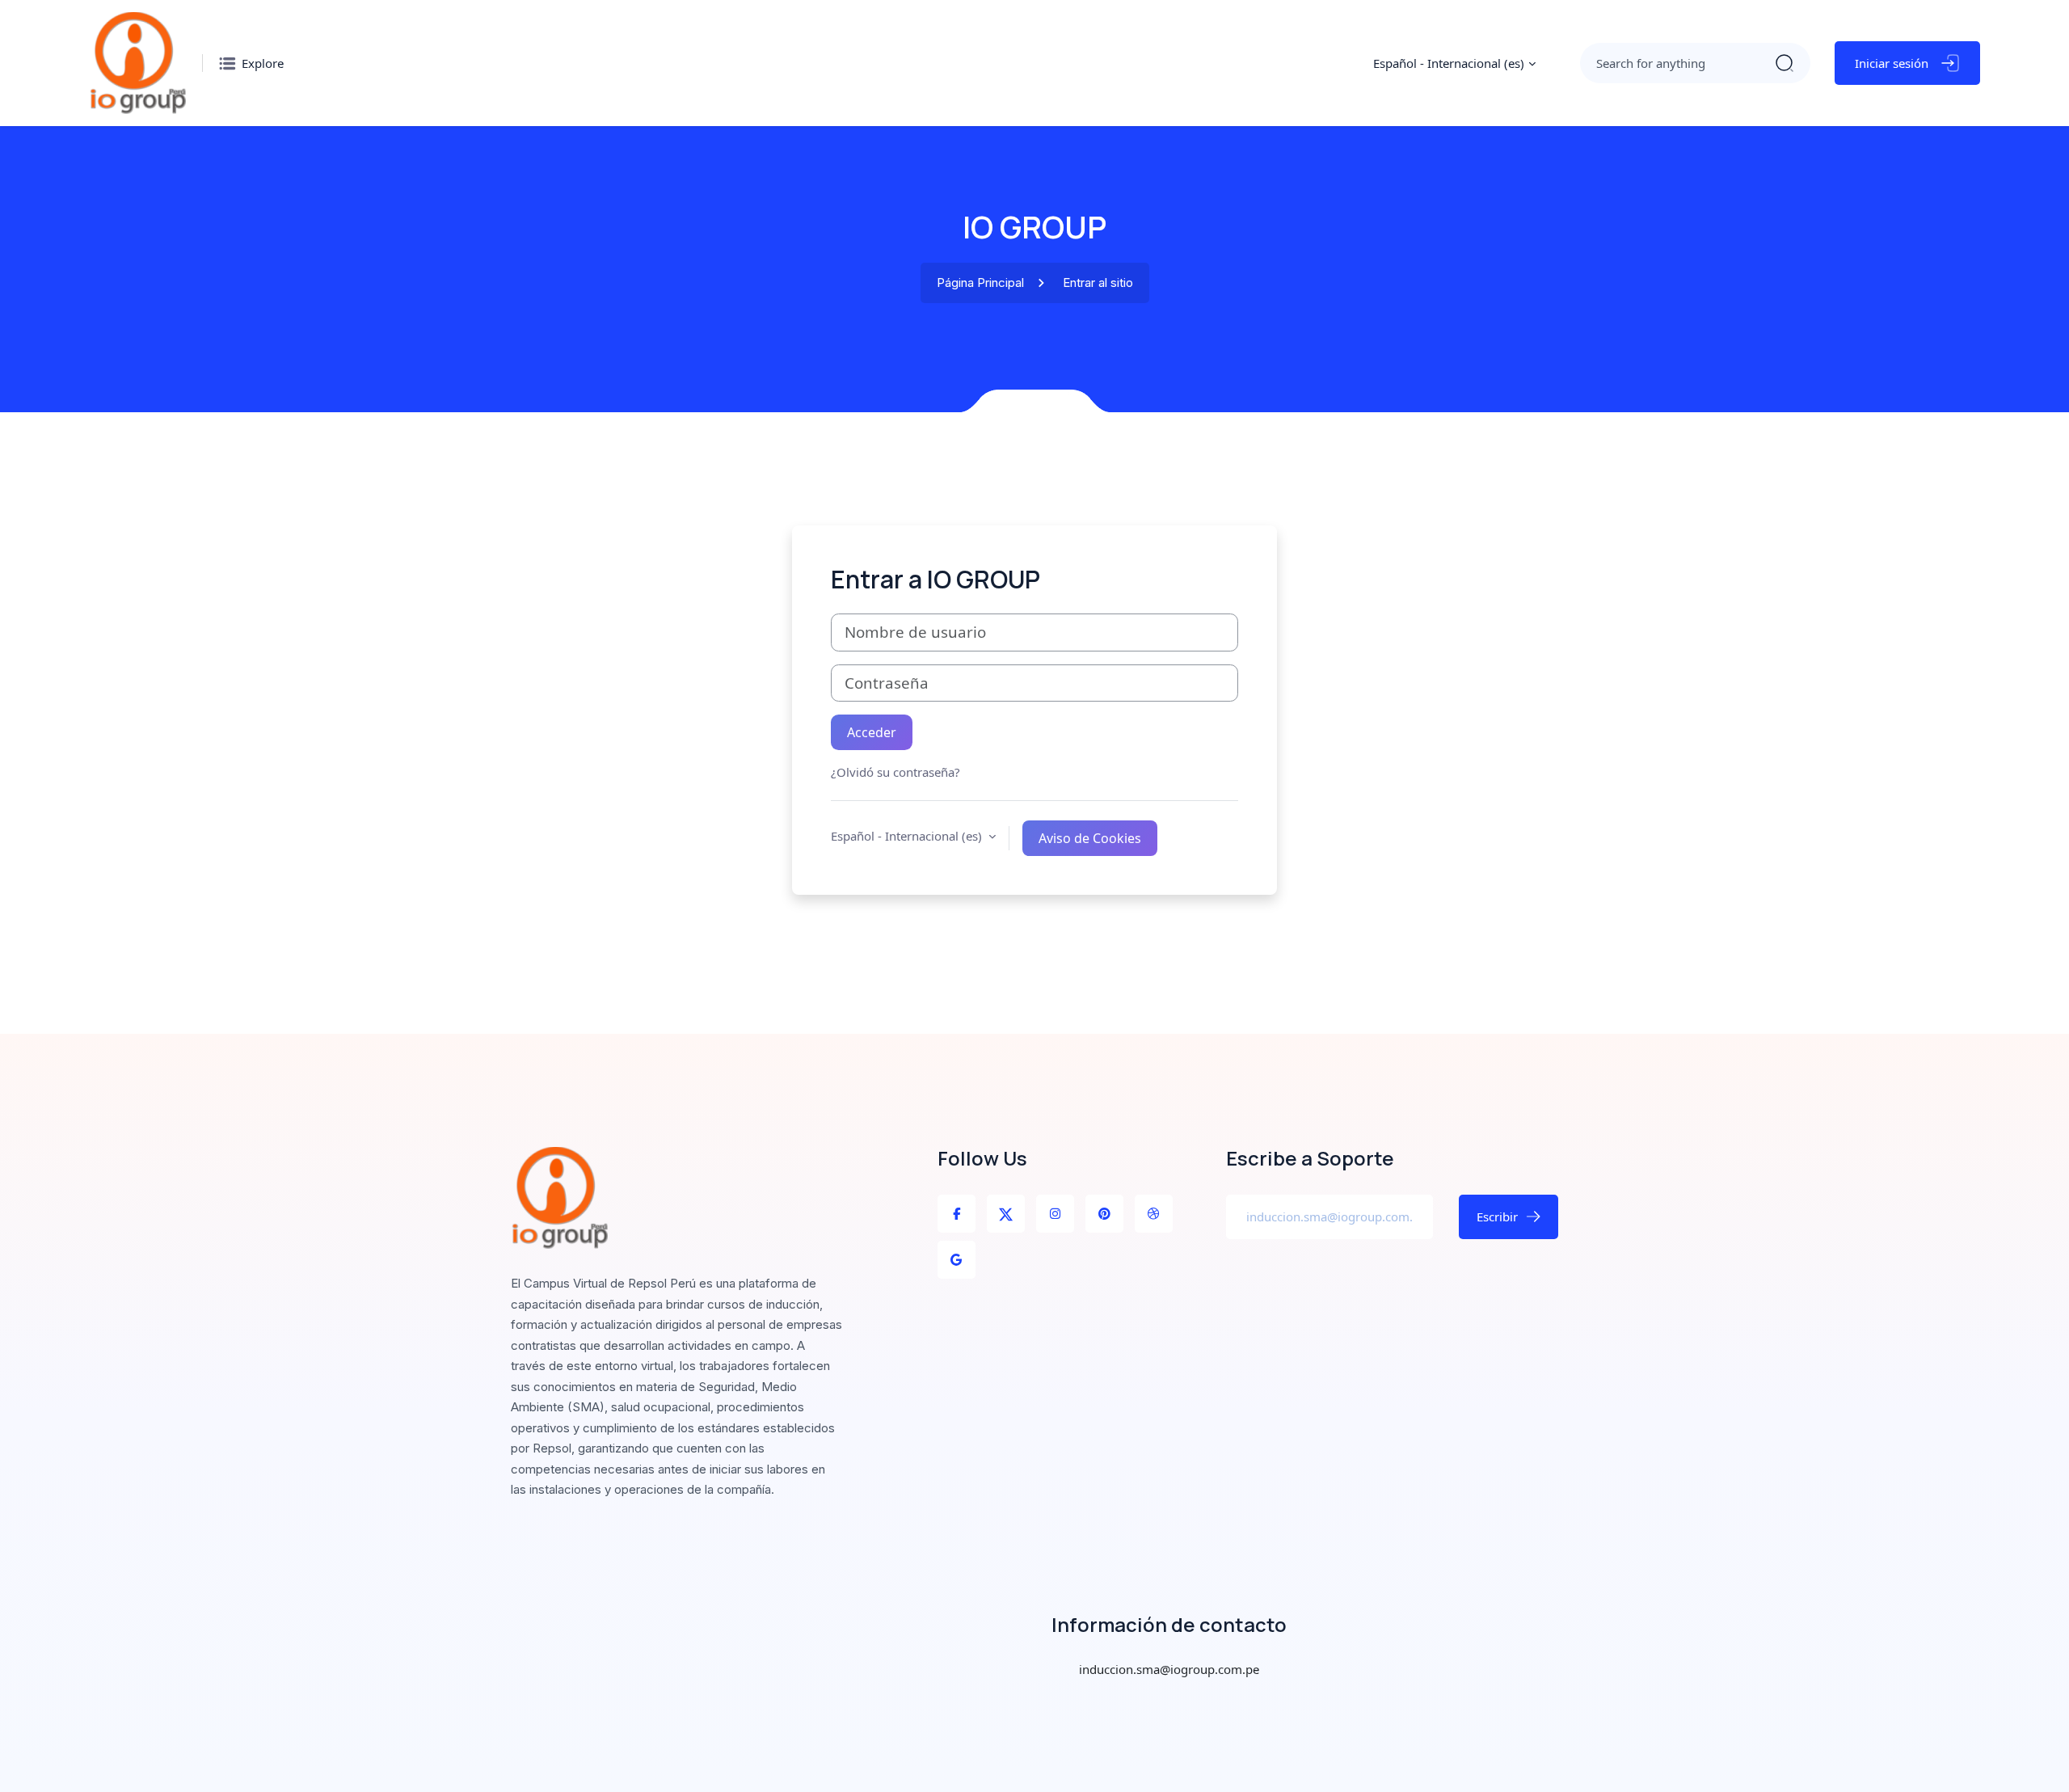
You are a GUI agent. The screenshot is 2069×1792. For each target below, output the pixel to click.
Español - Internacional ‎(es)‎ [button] (908, 836)
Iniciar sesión (1892, 63)
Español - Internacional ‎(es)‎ (1449, 63)
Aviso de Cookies (1090, 838)
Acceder (872, 732)
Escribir (1497, 1216)
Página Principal (980, 283)
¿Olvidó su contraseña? (895, 772)
